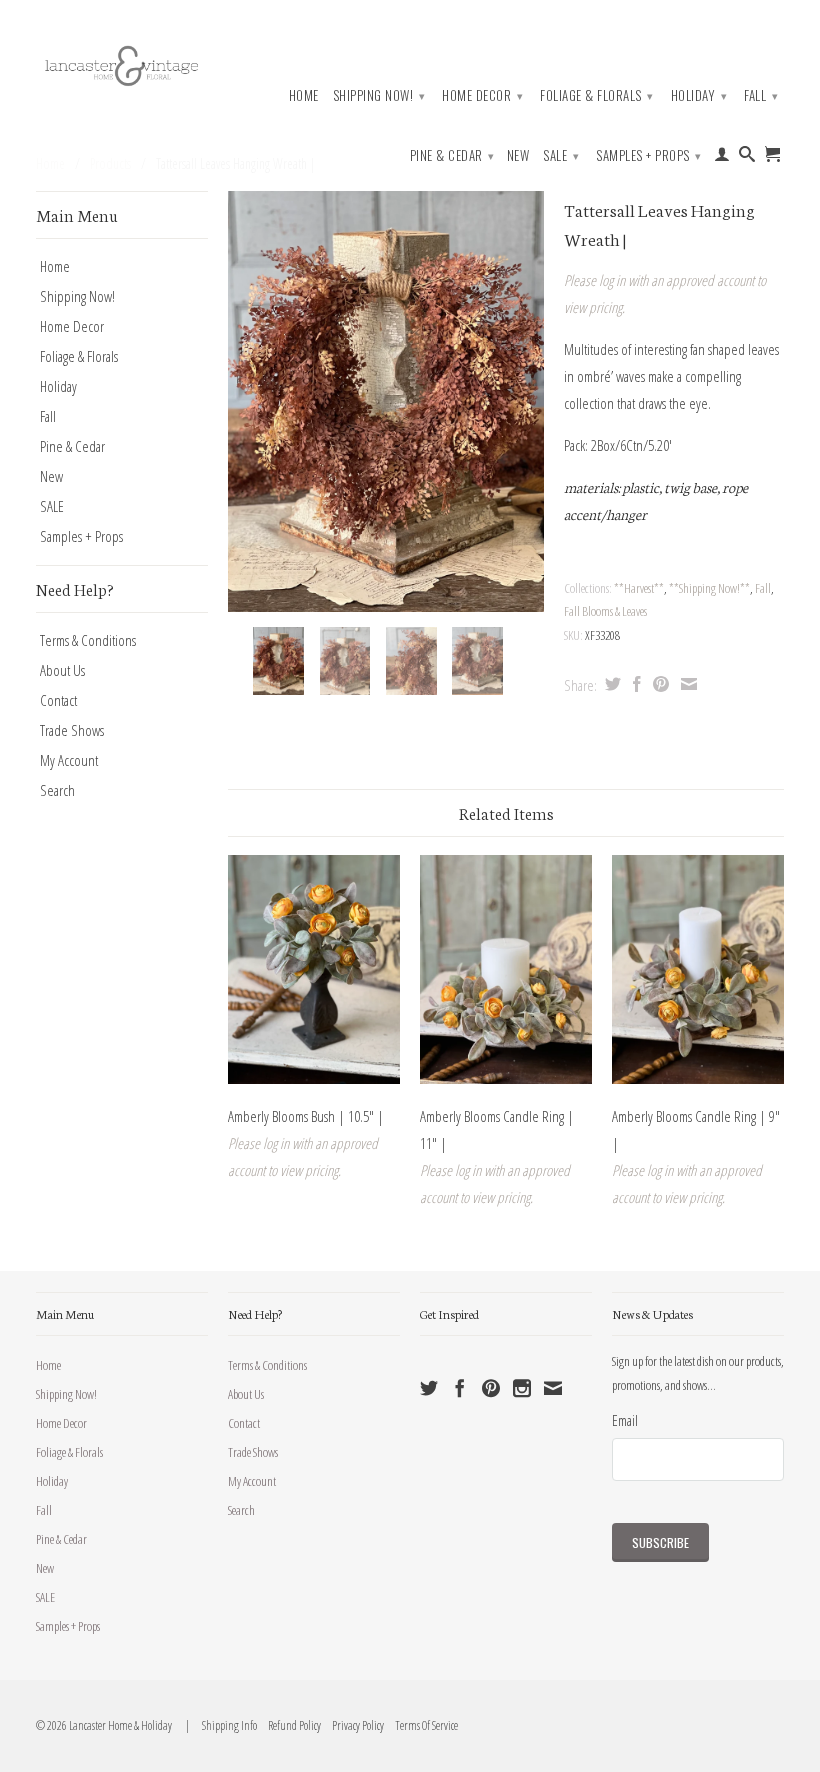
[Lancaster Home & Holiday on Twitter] (429, 1388)
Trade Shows (72, 730)
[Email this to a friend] (686, 684)
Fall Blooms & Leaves (605, 611)
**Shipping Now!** (709, 588)
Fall (761, 95)
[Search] (747, 158)
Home (304, 95)
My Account (69, 760)
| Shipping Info (219, 1725)
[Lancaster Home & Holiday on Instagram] (522, 1388)
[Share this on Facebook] (634, 684)
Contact (58, 700)
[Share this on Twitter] (610, 684)
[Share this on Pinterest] (658, 684)
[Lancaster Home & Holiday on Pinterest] (491, 1388)
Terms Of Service (422, 1725)
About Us (62, 670)
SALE (561, 155)
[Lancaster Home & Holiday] (122, 63)
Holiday (699, 95)
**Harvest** (639, 588)
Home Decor (482, 95)
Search (57, 790)
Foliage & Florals (597, 95)
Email (625, 1420)
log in (612, 280)
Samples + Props (649, 155)
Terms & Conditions (88, 640)
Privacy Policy (353, 1725)
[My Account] (722, 158)
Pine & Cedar (452, 155)
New (518, 155)
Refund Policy (290, 1725)
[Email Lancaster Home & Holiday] (553, 1388)
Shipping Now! (379, 95)
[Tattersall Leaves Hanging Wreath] (386, 401)
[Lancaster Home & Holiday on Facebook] (460, 1388)
